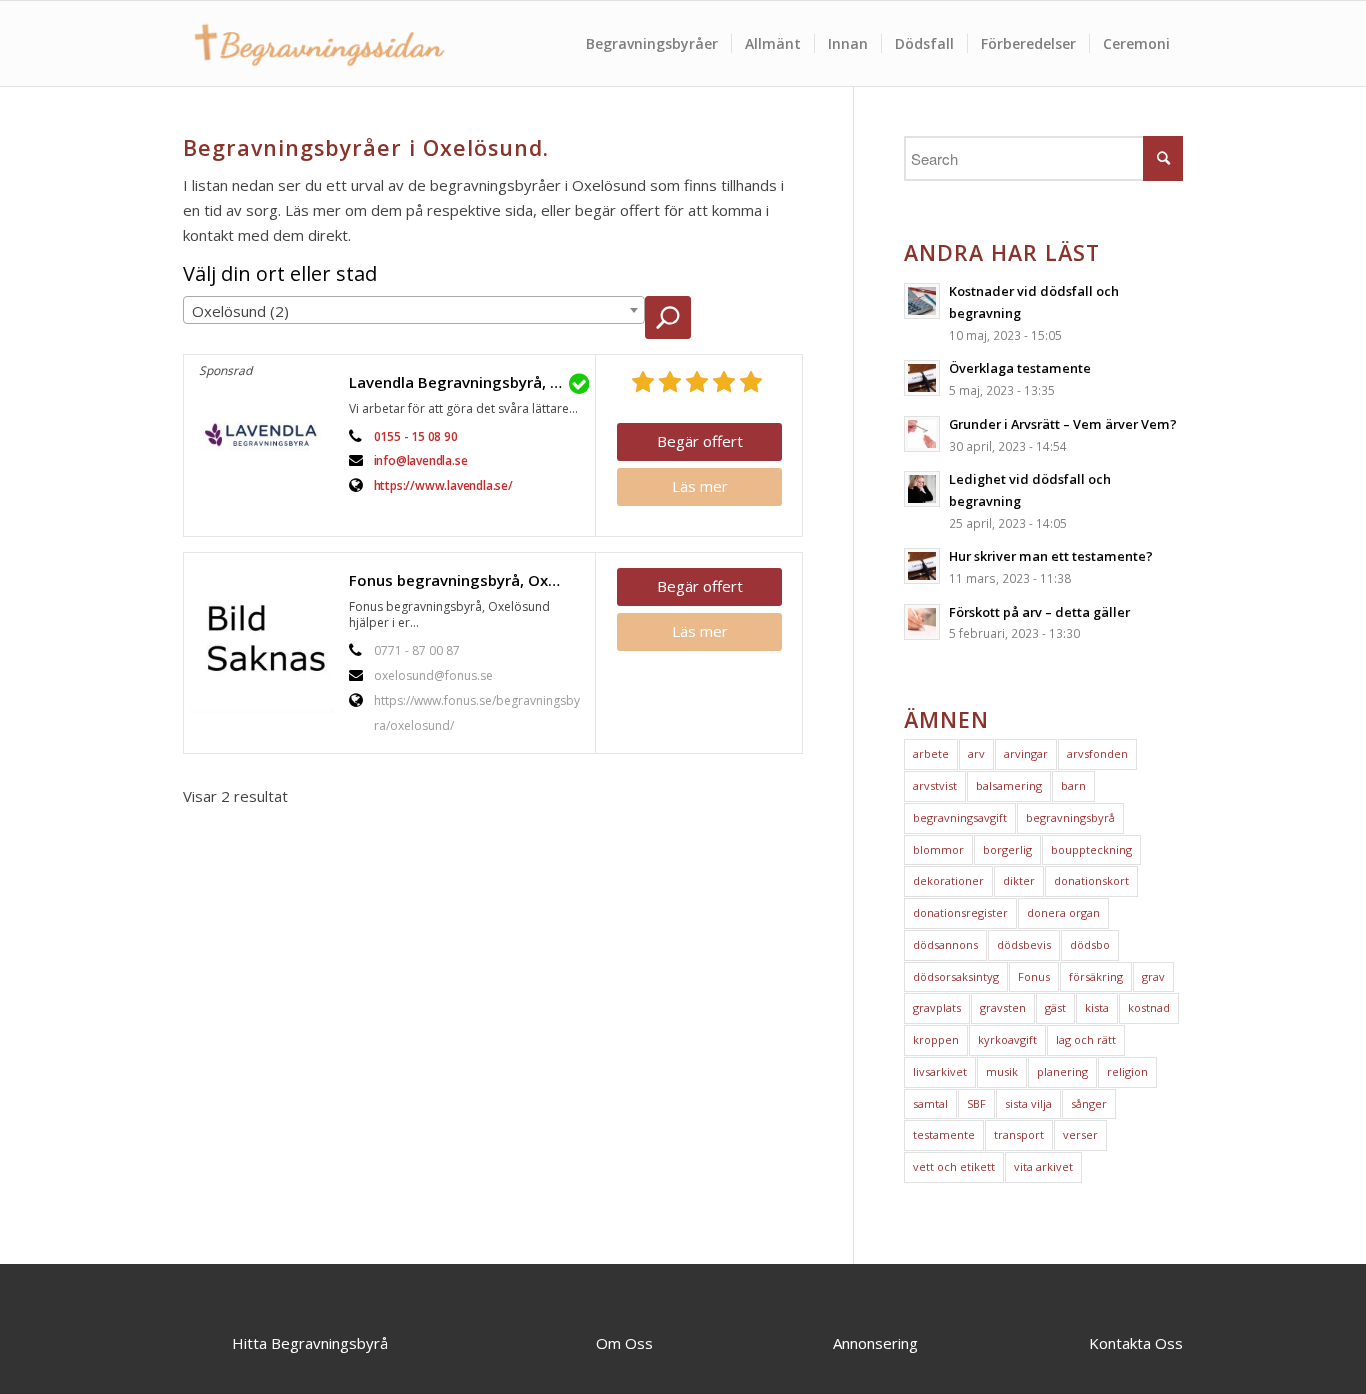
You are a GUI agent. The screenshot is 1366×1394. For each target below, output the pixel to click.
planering (1062, 1071)
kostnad (1149, 1007)
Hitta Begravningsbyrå (310, 1343)
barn (1073, 785)
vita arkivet (1043, 1166)
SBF (976, 1103)
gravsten (1003, 1007)
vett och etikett (954, 1166)
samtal (930, 1103)
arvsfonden (1097, 753)
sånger (1089, 1103)
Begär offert (700, 441)
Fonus (1034, 976)
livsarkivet (940, 1071)
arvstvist (935, 785)
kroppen (936, 1039)
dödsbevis (1024, 944)
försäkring (1096, 976)
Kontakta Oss (1136, 1343)
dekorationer (948, 880)
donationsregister (960, 912)
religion (1127, 1071)
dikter (1019, 880)
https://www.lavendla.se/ (443, 485)
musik (1002, 1071)
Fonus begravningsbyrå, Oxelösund (467, 580)
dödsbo (1090, 944)
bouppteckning (1091, 849)
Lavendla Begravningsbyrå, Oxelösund (467, 382)
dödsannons (945, 944)
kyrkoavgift (1007, 1039)
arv (976, 753)
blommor (938, 849)
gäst (1055, 1007)
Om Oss (624, 1343)
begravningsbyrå (1070, 817)
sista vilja (1028, 1103)
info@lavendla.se (421, 460)
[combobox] (414, 310)
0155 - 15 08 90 (416, 436)
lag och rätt (1086, 1039)
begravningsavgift (960, 817)
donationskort (1091, 880)
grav (1153, 976)
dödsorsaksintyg (956, 976)
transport (1019, 1134)
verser (1080, 1134)
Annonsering (875, 1343)
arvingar (1026, 753)
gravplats (937, 1007)
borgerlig (1007, 849)
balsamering (1009, 785)
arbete (931, 753)
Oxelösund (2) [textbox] (240, 311)
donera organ (1063, 912)
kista (1097, 1007)
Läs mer (700, 486)
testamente (944, 1134)
